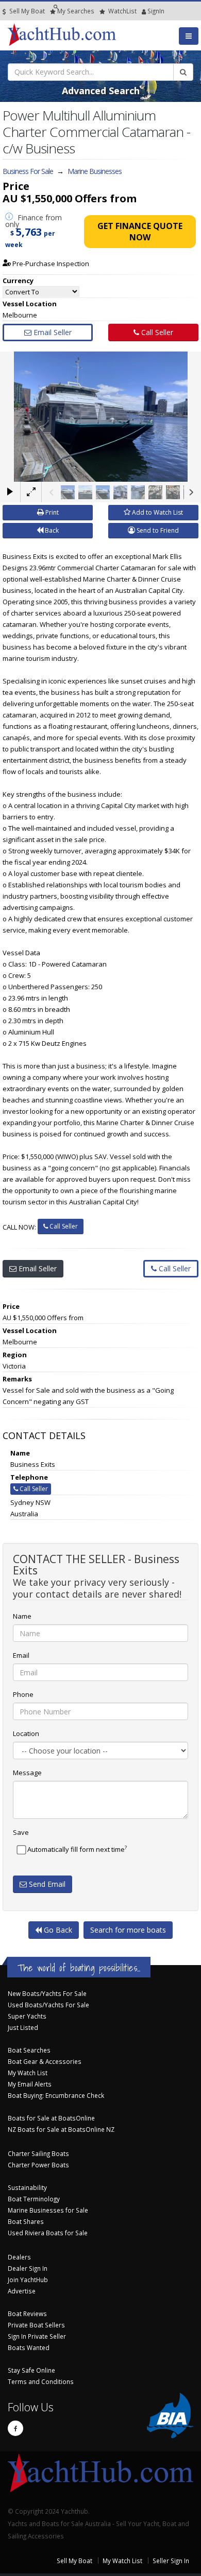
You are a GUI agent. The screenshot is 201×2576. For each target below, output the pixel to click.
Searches (76, 11)
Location (26, 1733)
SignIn (143, 11)
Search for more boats (128, 1930)
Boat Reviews (27, 2314)
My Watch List (28, 2073)
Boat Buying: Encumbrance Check (56, 2095)
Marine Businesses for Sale (48, 2210)
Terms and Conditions (41, 2381)
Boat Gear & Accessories (45, 2061)
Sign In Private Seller (37, 2336)
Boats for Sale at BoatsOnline (51, 2118)
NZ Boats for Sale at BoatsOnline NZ (61, 2129)
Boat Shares (26, 2221)
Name (22, 1616)
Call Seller (156, 332)
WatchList (122, 11)
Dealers (19, 2257)
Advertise (22, 2291)
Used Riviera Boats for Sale (48, 2233)
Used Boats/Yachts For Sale (48, 2005)
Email (21, 1655)
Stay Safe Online (31, 2370)
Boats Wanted (29, 2347)
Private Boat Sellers (36, 2325)
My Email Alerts (30, 2084)
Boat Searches (29, 2050)
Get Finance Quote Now (140, 232)
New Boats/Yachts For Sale (47, 1993)
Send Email (46, 1884)
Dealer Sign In (28, 2268)
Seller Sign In (171, 2561)
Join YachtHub (28, 2280)
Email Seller (52, 332)
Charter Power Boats (38, 2165)
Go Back (57, 1930)
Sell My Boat (26, 11)
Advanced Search (101, 91)
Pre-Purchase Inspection (50, 264)
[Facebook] (15, 2428)
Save (21, 1832)
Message (27, 1773)
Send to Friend (157, 530)
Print (51, 512)
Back (51, 530)
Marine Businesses (95, 171)
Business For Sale (28, 171)
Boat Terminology (34, 2199)
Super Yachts (27, 2016)
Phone (23, 1694)
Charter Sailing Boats (38, 2153)
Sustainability (27, 2187)
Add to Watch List (157, 512)
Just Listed (23, 2027)
